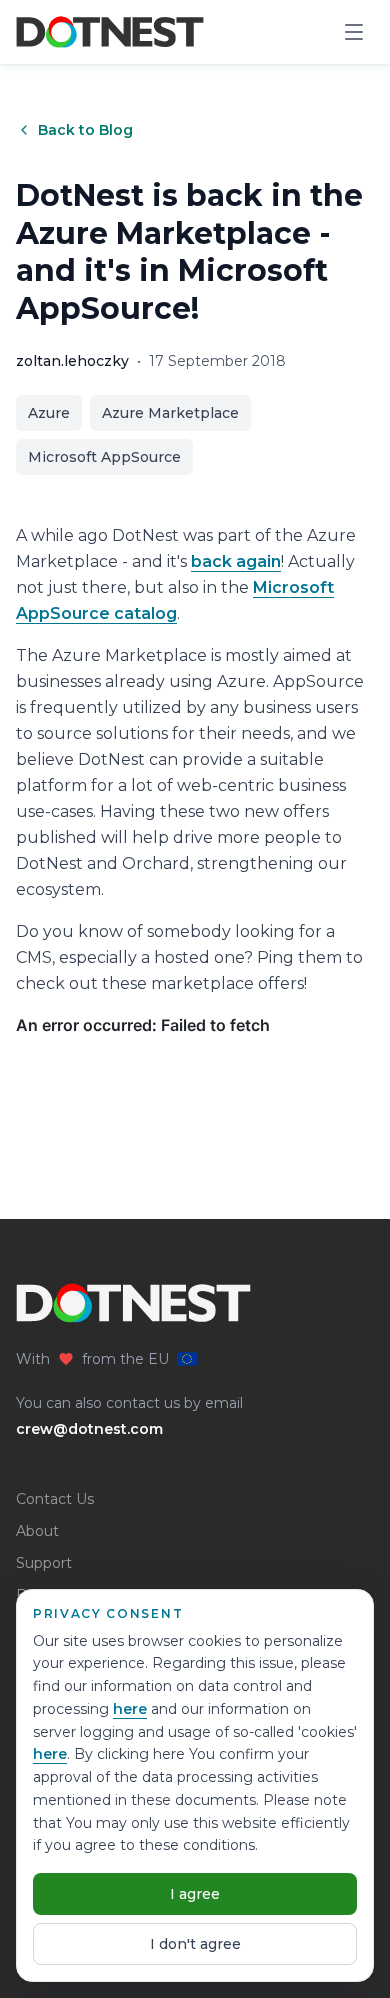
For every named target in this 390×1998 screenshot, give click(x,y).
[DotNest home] (110, 32)
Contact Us (55, 1499)
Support (44, 1563)
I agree (195, 1894)
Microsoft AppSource (104, 457)
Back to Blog (85, 130)
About (37, 1531)
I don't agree (195, 1944)
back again (236, 561)
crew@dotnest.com (89, 1429)
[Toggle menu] (354, 32)
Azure (49, 413)
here (130, 1709)
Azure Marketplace (170, 413)
